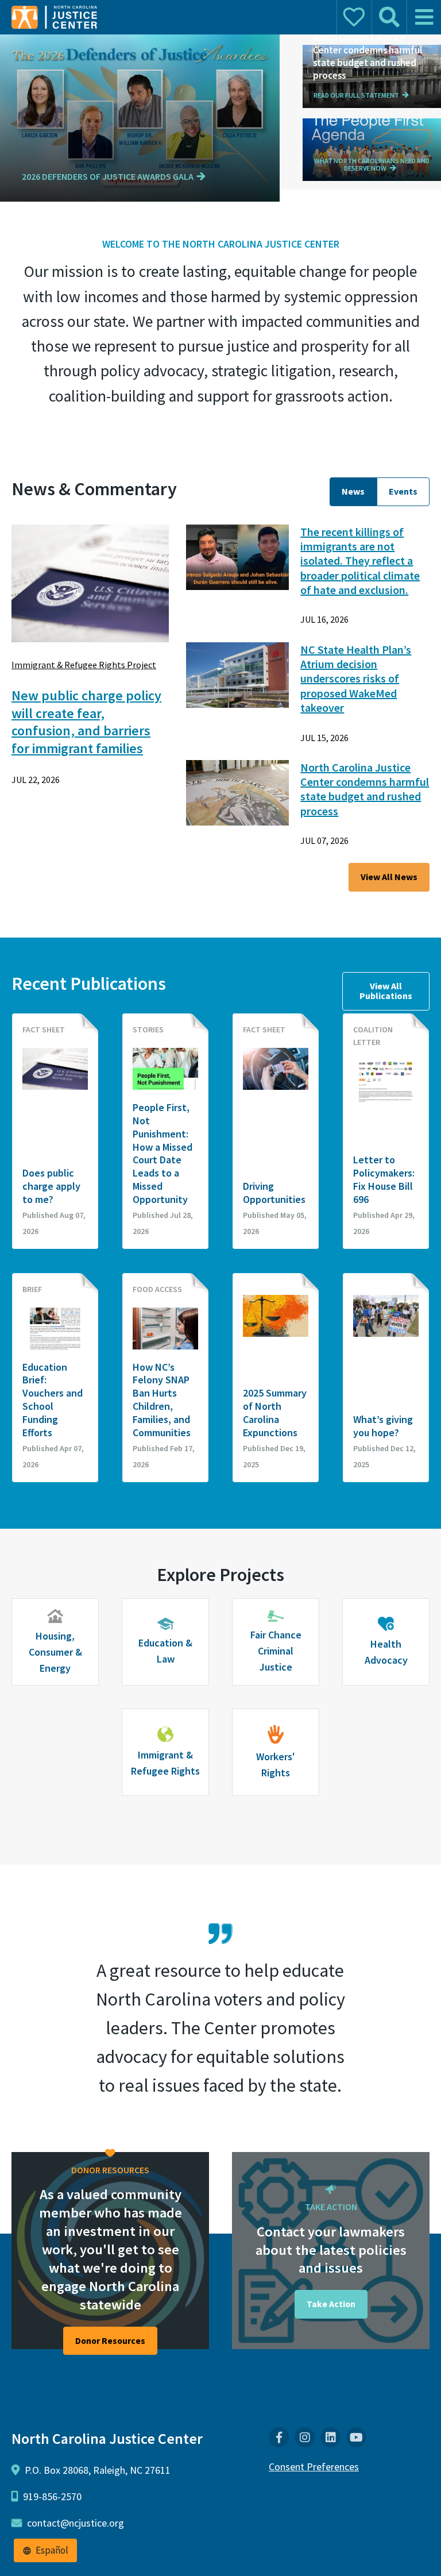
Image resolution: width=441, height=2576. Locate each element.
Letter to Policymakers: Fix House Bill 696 (384, 1180)
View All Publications (386, 991)
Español (52, 2550)
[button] (115, 177)
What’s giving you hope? (383, 1426)
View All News (389, 877)
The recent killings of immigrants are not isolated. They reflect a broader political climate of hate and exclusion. (360, 561)
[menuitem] (279, 2437)
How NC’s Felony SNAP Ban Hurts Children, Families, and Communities (162, 1400)
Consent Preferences (314, 2467)
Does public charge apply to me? (51, 1186)
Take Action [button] (331, 2304)
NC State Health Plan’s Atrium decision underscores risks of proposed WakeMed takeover (356, 679)
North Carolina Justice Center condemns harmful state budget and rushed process (365, 789)
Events (403, 491)
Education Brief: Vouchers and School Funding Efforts (53, 1400)
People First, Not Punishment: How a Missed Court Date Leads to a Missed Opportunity (163, 1154)
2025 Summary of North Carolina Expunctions (275, 1413)
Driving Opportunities (274, 1193)
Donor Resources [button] (110, 2341)
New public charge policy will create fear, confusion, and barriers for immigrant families (86, 722)
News (353, 491)
